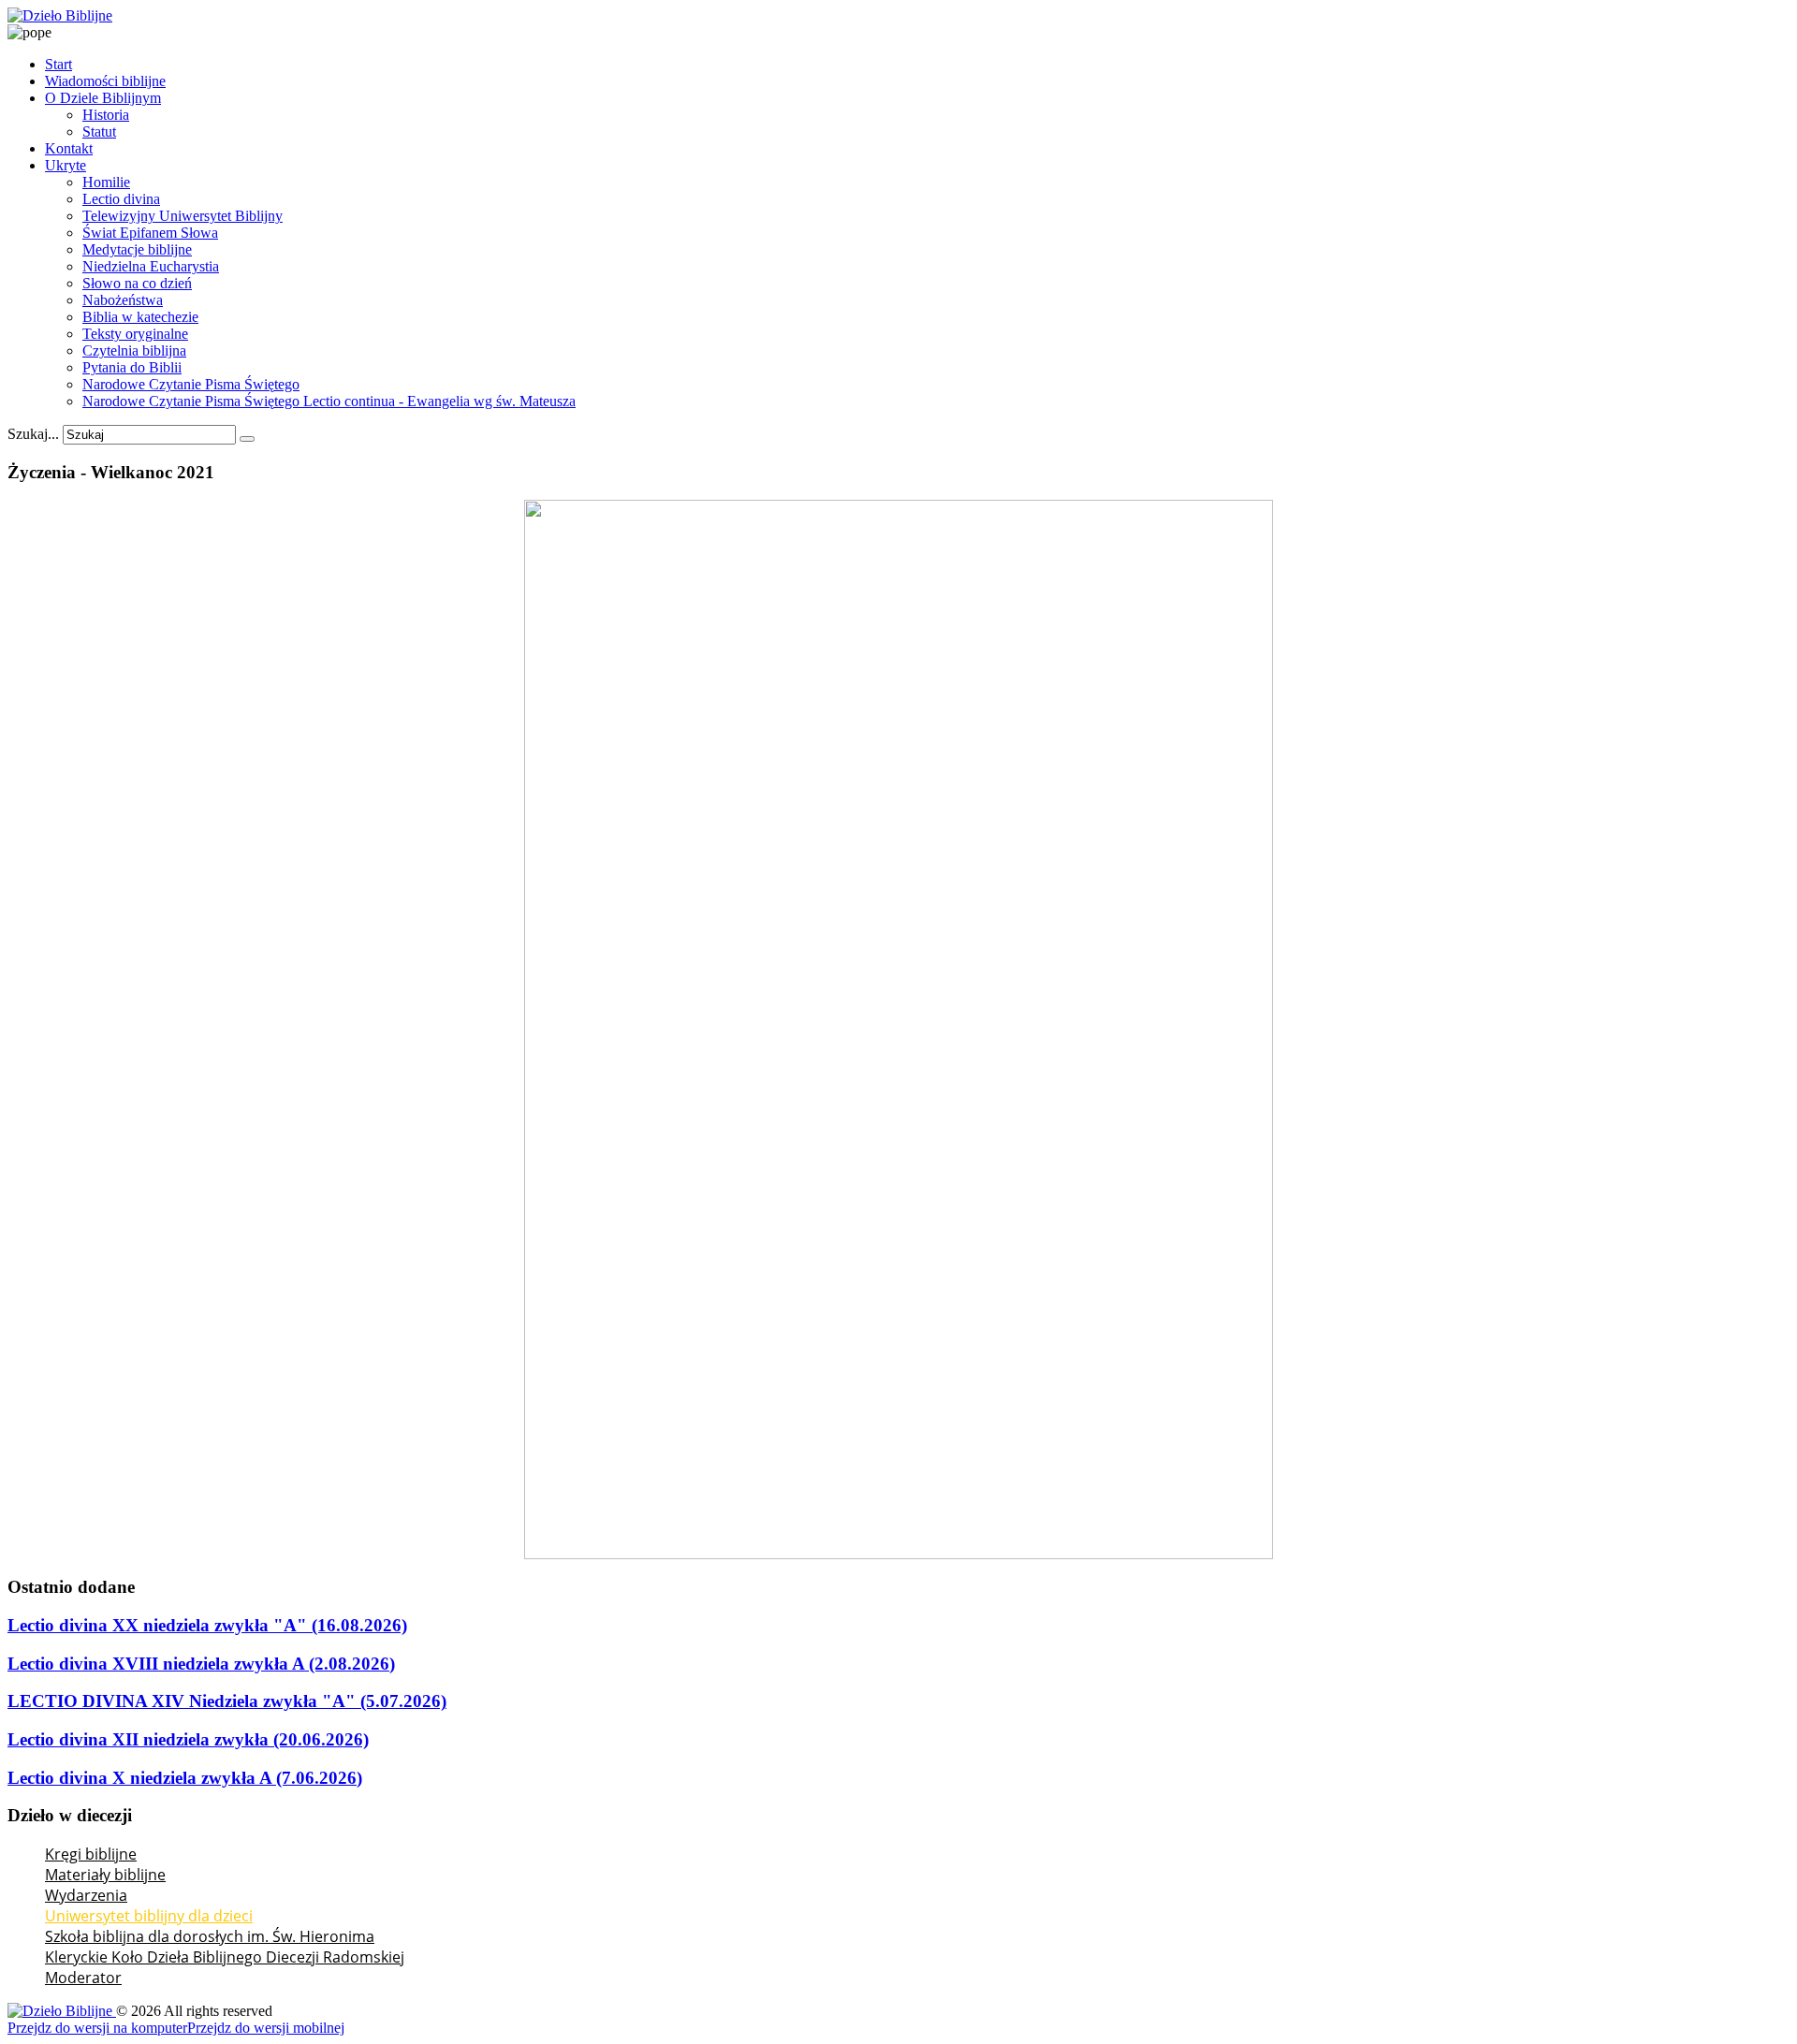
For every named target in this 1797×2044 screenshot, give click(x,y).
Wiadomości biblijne (105, 81)
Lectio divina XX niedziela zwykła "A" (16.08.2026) (207, 1625)
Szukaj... (33, 434)
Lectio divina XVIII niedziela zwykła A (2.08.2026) (201, 1664)
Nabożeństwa (123, 300)
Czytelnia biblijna (134, 350)
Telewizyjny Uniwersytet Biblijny (183, 216)
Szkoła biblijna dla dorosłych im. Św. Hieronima (210, 1936)
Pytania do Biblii (132, 367)
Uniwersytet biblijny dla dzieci (149, 1916)
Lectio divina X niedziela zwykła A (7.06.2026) (185, 1778)
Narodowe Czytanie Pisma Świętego (191, 384)
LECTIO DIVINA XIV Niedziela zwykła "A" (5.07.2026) (227, 1701)
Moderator (83, 1978)
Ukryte (66, 165)
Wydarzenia (86, 1895)
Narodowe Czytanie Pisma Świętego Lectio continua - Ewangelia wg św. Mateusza (329, 401)
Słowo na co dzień (137, 283)
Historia (106, 115)
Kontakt (69, 148)
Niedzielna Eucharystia (151, 266)
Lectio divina (121, 199)
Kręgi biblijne (91, 1854)
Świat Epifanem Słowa (150, 233)
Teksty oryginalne (135, 334)
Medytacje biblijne (137, 249)
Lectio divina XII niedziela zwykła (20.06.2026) (188, 1739)
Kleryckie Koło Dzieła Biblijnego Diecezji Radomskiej (225, 1957)
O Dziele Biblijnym (103, 98)
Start (58, 64)
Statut (99, 131)
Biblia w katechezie (140, 317)
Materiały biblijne (105, 1875)
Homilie (106, 182)
